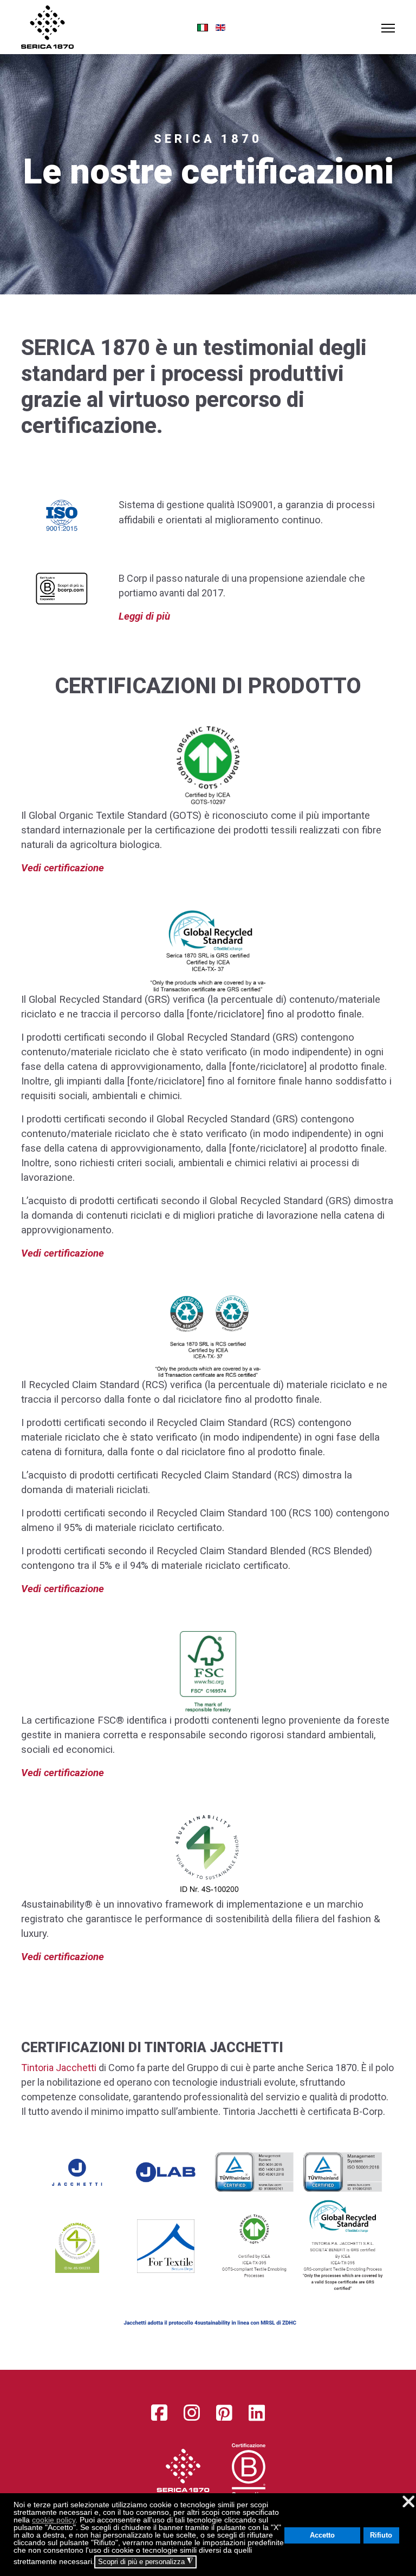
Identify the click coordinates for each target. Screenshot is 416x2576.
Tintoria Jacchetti (59, 2068)
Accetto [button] (322, 2535)
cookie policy (54, 2520)
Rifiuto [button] (381, 2535)
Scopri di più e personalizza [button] (145, 2561)
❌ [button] (408, 2502)
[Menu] (388, 28)
